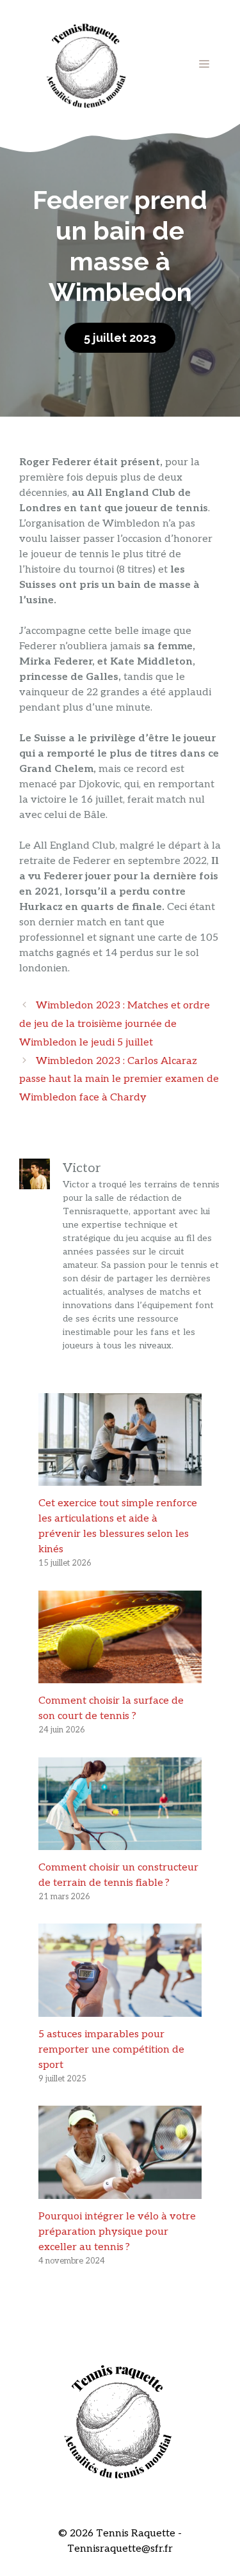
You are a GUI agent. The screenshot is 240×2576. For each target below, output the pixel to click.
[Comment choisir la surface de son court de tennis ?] (120, 1675)
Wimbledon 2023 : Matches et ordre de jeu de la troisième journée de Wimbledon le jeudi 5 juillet (115, 1024)
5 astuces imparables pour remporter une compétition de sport (111, 2050)
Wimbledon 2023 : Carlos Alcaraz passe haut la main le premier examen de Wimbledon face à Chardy (119, 1080)
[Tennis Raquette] (86, 64)
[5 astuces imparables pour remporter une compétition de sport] (120, 2009)
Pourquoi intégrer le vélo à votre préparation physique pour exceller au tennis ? (117, 2232)
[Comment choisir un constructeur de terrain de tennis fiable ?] (120, 1842)
